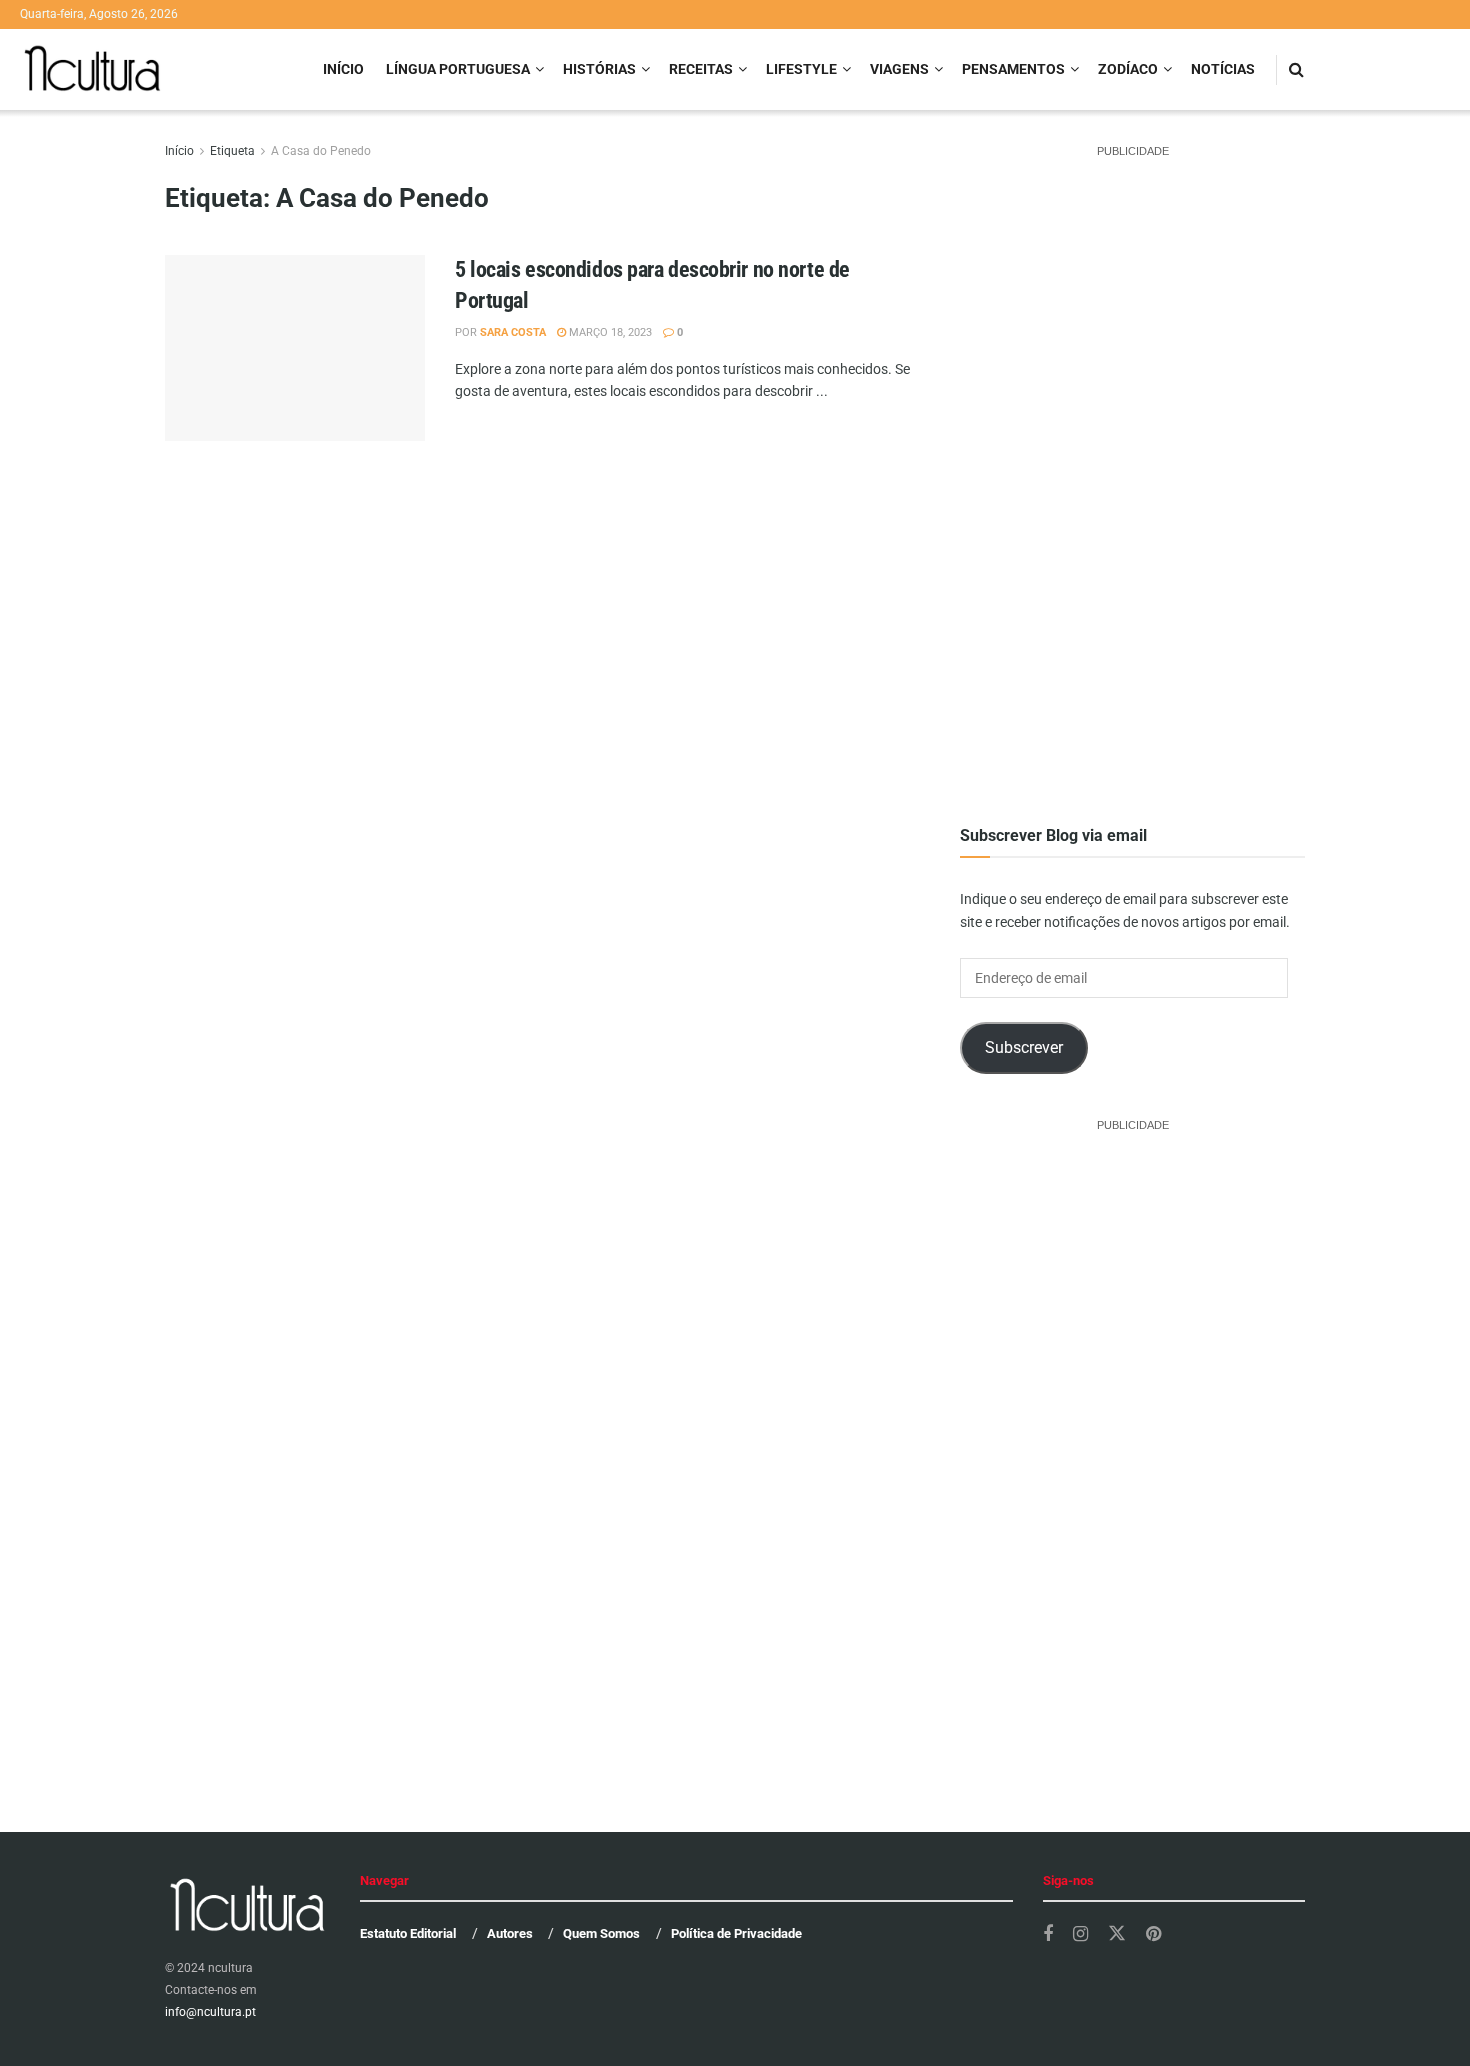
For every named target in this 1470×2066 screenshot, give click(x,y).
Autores (510, 1933)
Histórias (599, 69)
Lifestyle (801, 69)
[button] (295, 385)
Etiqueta (232, 151)
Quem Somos (601, 1933)
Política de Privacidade (736, 1933)
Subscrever (1024, 1047)
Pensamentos (1013, 69)
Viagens (899, 69)
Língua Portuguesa (458, 69)
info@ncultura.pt (210, 2012)
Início (343, 69)
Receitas (701, 69)
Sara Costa (513, 332)
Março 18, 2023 (609, 332)
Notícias (1223, 69)
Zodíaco (1128, 69)
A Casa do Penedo (321, 151)
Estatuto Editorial (408, 1933)
